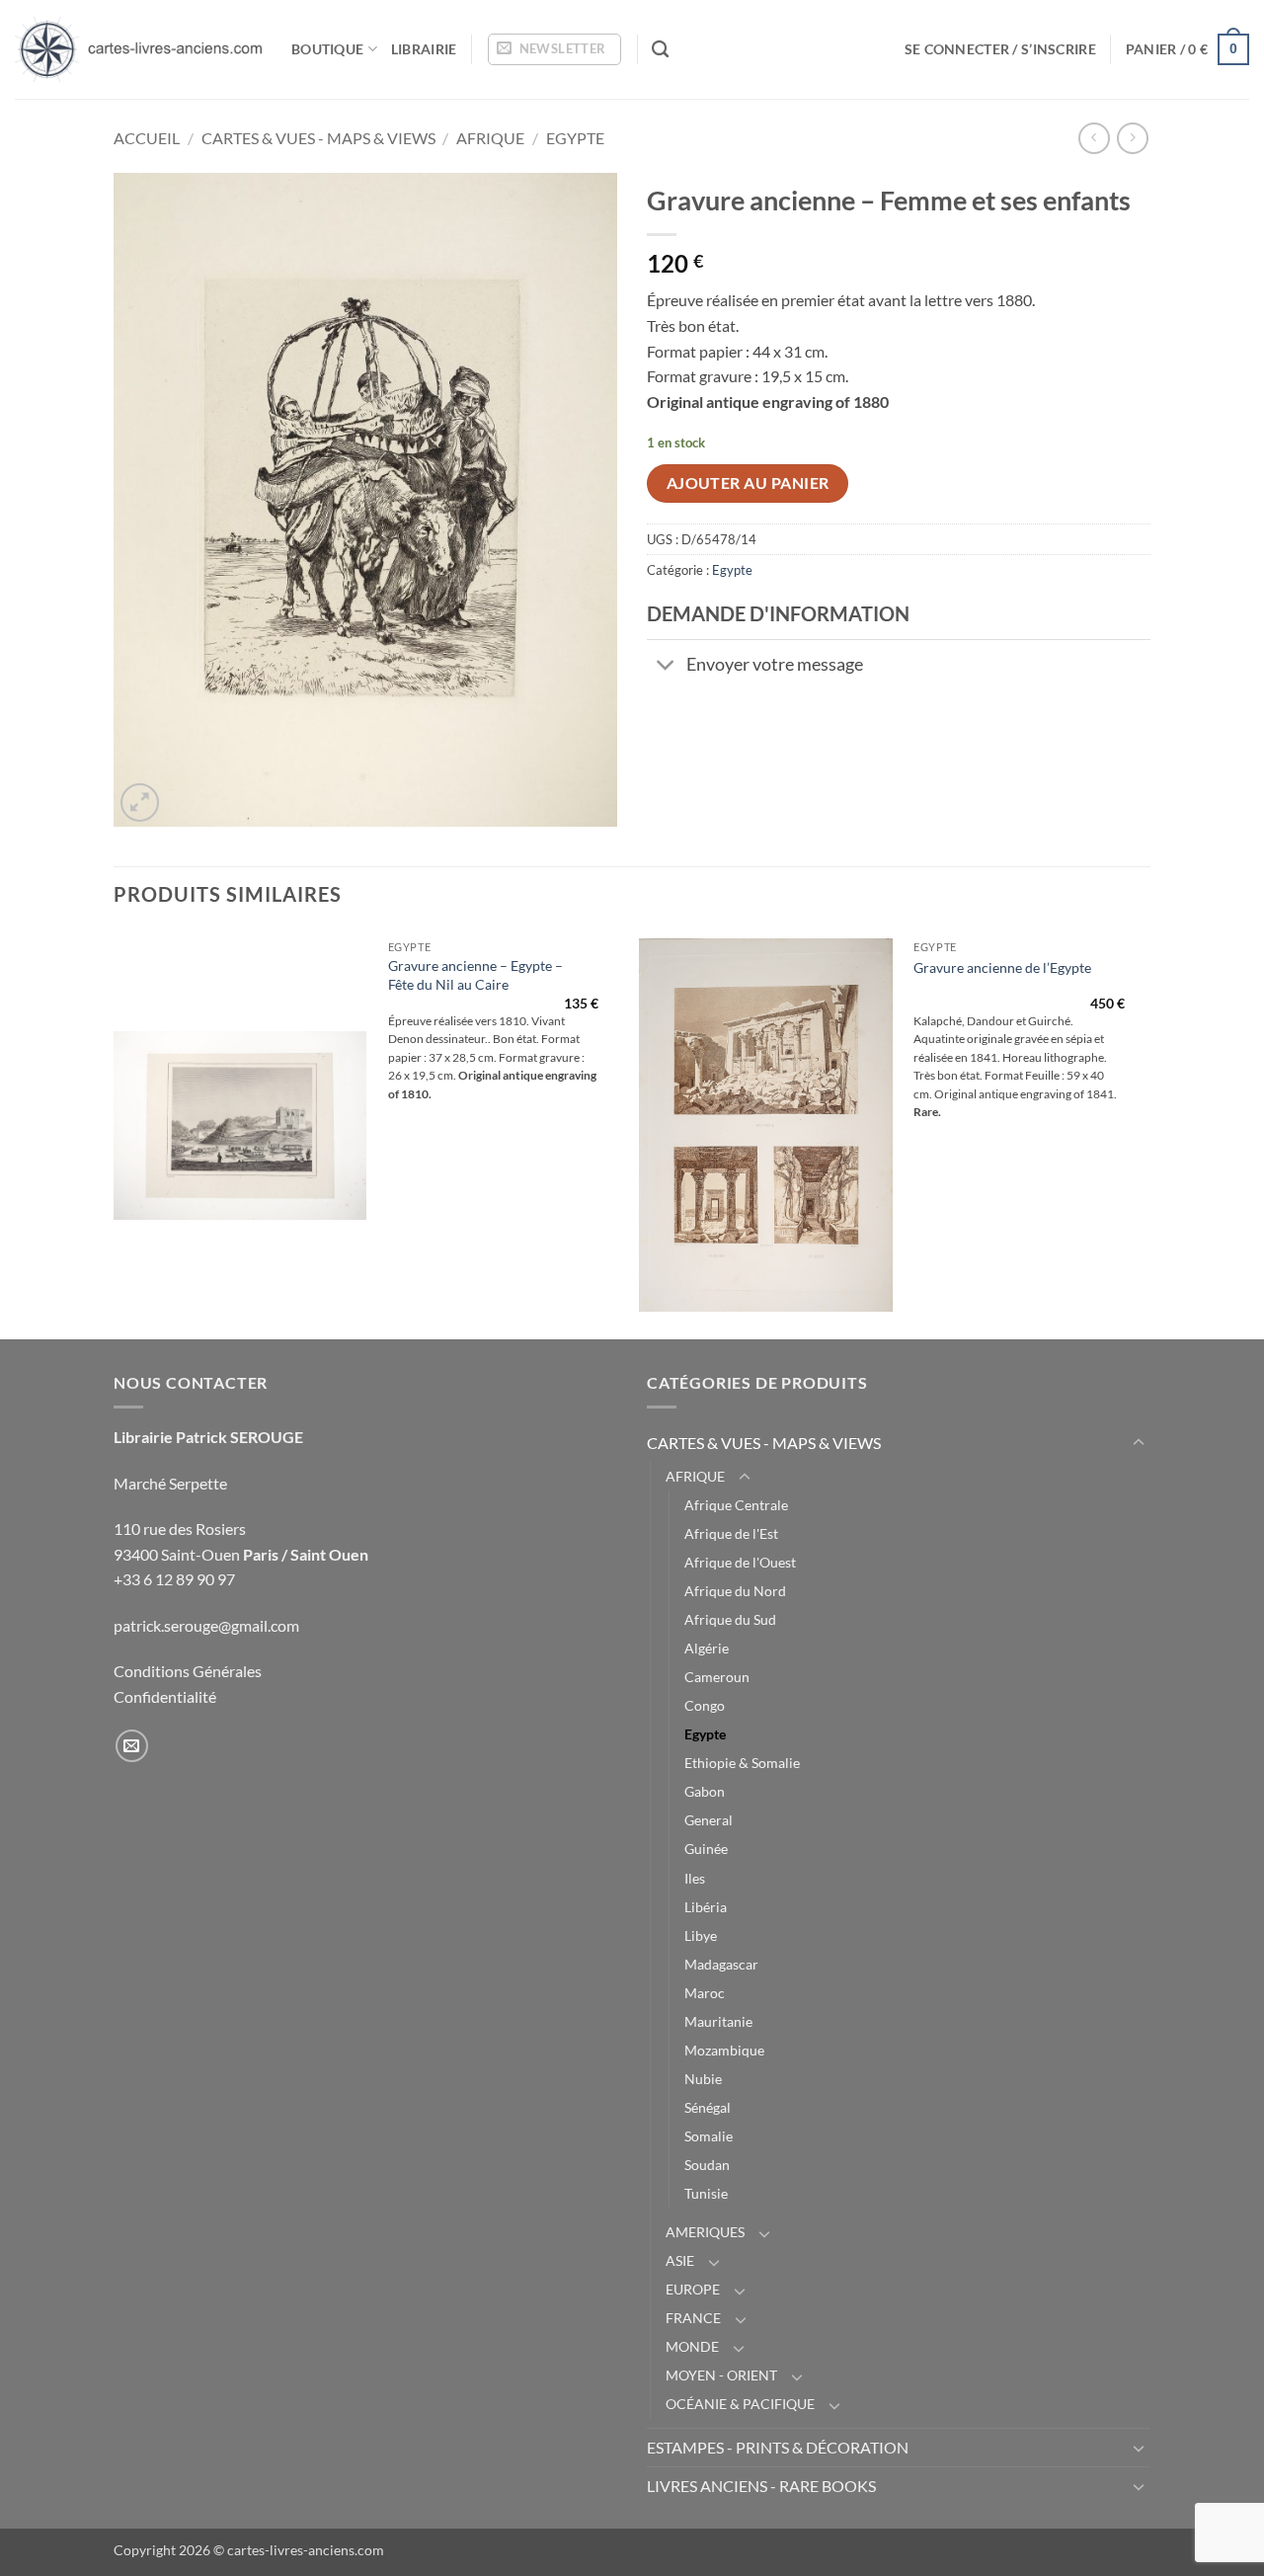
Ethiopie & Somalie (742, 1763)
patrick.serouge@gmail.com (206, 1625)
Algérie (707, 1648)
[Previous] (115, 1133)
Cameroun (717, 1677)
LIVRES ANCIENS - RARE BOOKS (761, 2486)
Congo (705, 1705)
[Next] (1145, 1133)
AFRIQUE (490, 138)
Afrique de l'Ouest (740, 1562)
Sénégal (708, 2107)
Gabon (705, 1791)
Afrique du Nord (735, 1591)
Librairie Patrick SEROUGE (208, 1437)
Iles (695, 1878)
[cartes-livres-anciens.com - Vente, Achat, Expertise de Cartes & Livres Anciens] (138, 49)
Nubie (703, 2079)
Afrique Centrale (736, 1505)
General (709, 1820)
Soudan (707, 2165)
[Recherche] (660, 50)
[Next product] (1094, 138)
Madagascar (721, 1964)
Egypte (575, 138)
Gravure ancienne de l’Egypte (1002, 967)
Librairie (424, 49)
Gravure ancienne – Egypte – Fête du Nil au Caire (475, 975)
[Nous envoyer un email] (132, 1746)
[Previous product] (1132, 138)
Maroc (705, 1993)
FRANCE (693, 2318)
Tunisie (706, 2193)
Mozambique (724, 2050)
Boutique (327, 49)
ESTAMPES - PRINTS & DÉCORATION (778, 2447)
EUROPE (693, 2289)
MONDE (692, 2346)
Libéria (706, 1907)
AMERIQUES (705, 2232)
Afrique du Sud (730, 1619)
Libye (701, 1935)
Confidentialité (165, 1696)
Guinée (706, 1849)
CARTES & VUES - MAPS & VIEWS (318, 138)
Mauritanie (718, 2021)
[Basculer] (666, 666)
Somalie (709, 2136)
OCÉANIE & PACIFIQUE (740, 2404)
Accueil (147, 138)
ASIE (680, 2260)
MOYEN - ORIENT (721, 2375)
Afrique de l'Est (731, 1533)
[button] (554, 49)
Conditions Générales (188, 1671)
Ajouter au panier (748, 483)
